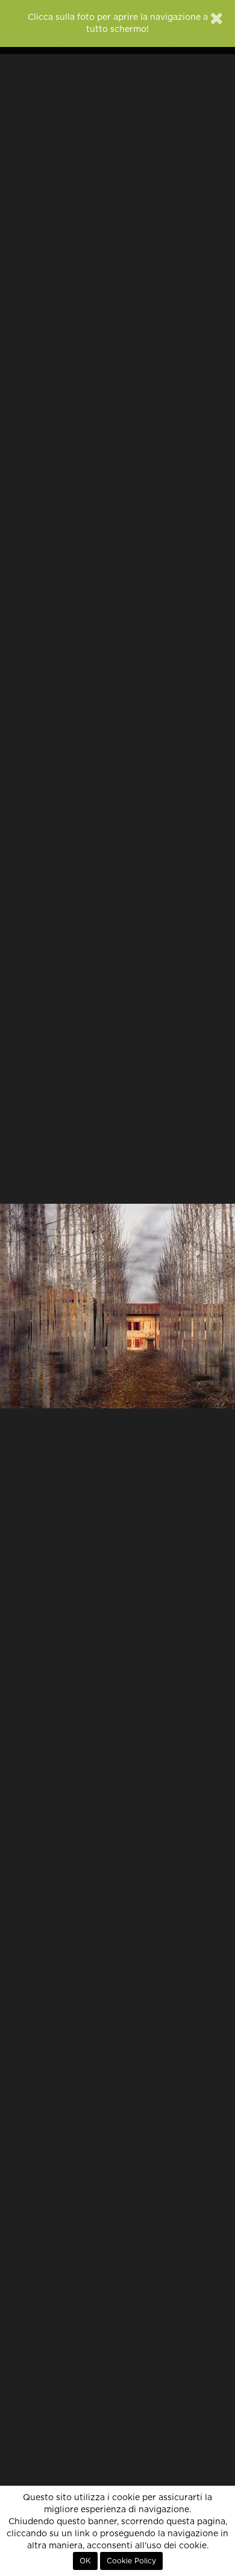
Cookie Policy (131, 2561)
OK (85, 2561)
